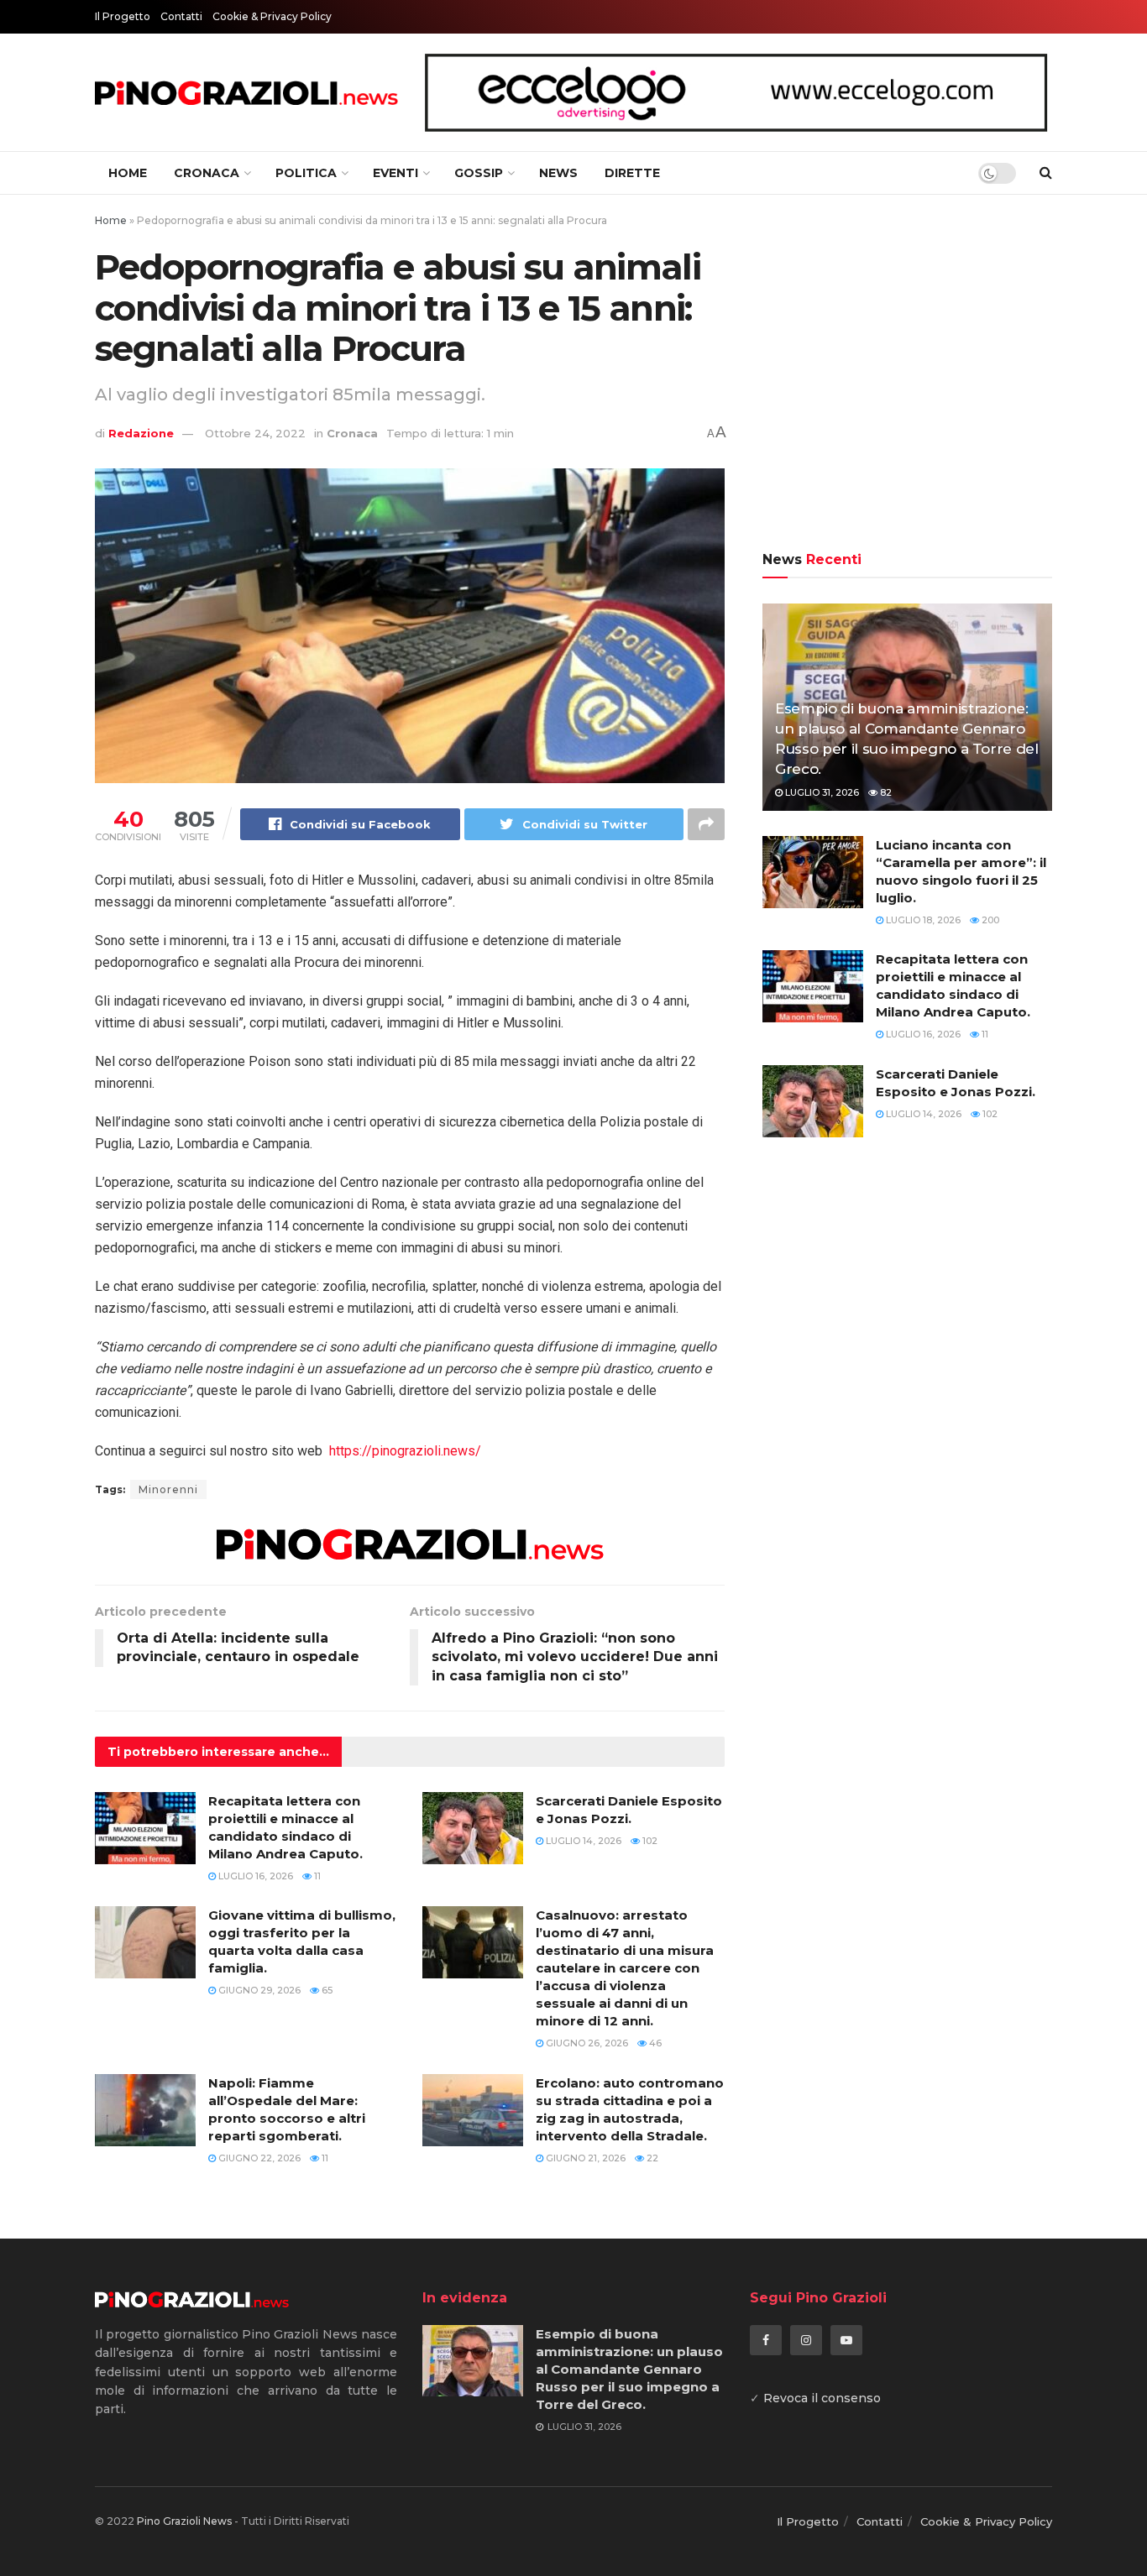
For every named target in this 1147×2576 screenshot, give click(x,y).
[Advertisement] (907, 375)
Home (128, 173)
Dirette (632, 173)
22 (651, 2158)
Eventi (395, 173)
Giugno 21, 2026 (584, 2158)
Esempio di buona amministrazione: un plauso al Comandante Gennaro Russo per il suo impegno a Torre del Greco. (629, 2369)
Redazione (141, 433)
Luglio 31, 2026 (821, 792)
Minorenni (168, 1489)
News (558, 173)
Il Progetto (123, 16)
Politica (306, 173)
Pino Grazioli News (184, 2521)
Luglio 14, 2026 (582, 1841)
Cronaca (207, 173)
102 (649, 1841)
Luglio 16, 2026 (254, 1876)
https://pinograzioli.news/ (405, 1451)
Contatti (181, 16)
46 (654, 2043)
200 (989, 920)
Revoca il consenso (822, 2398)
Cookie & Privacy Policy (272, 16)
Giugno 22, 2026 (258, 2158)
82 (885, 792)
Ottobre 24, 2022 (255, 433)
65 (326, 1990)
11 (316, 1876)
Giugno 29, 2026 (258, 1990)
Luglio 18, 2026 (922, 920)
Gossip (479, 173)
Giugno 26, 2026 (586, 2043)
